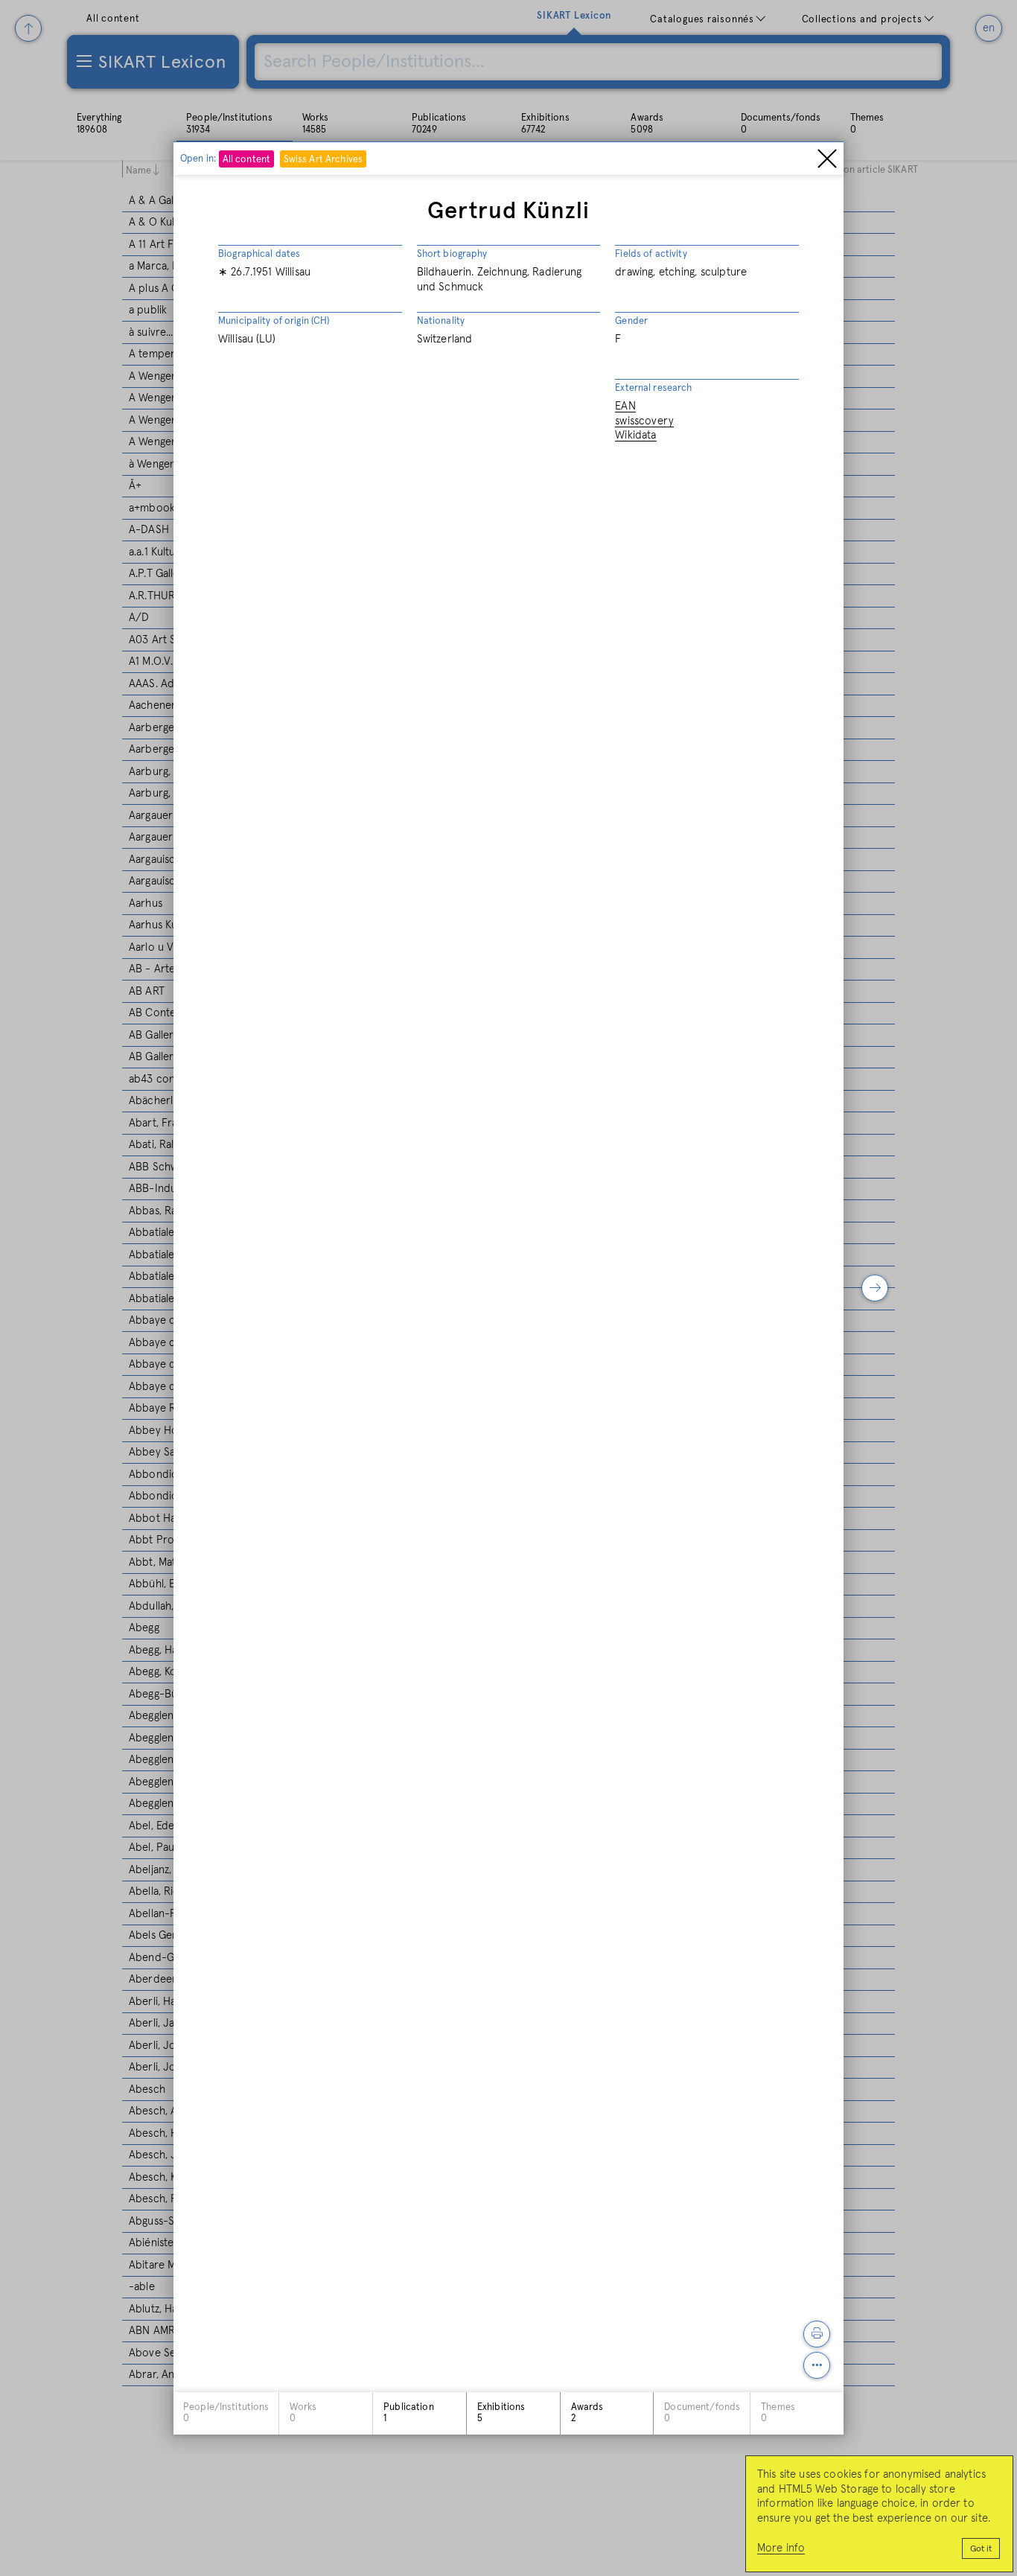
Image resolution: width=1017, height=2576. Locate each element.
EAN (625, 406)
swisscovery (644, 421)
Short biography (452, 254)
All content (246, 160)
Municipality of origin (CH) (274, 321)
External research (653, 388)
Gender (631, 321)
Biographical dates (259, 254)
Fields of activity (651, 254)
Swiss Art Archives (323, 160)
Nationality (441, 321)
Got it (981, 2549)
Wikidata (635, 435)
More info (781, 2548)
